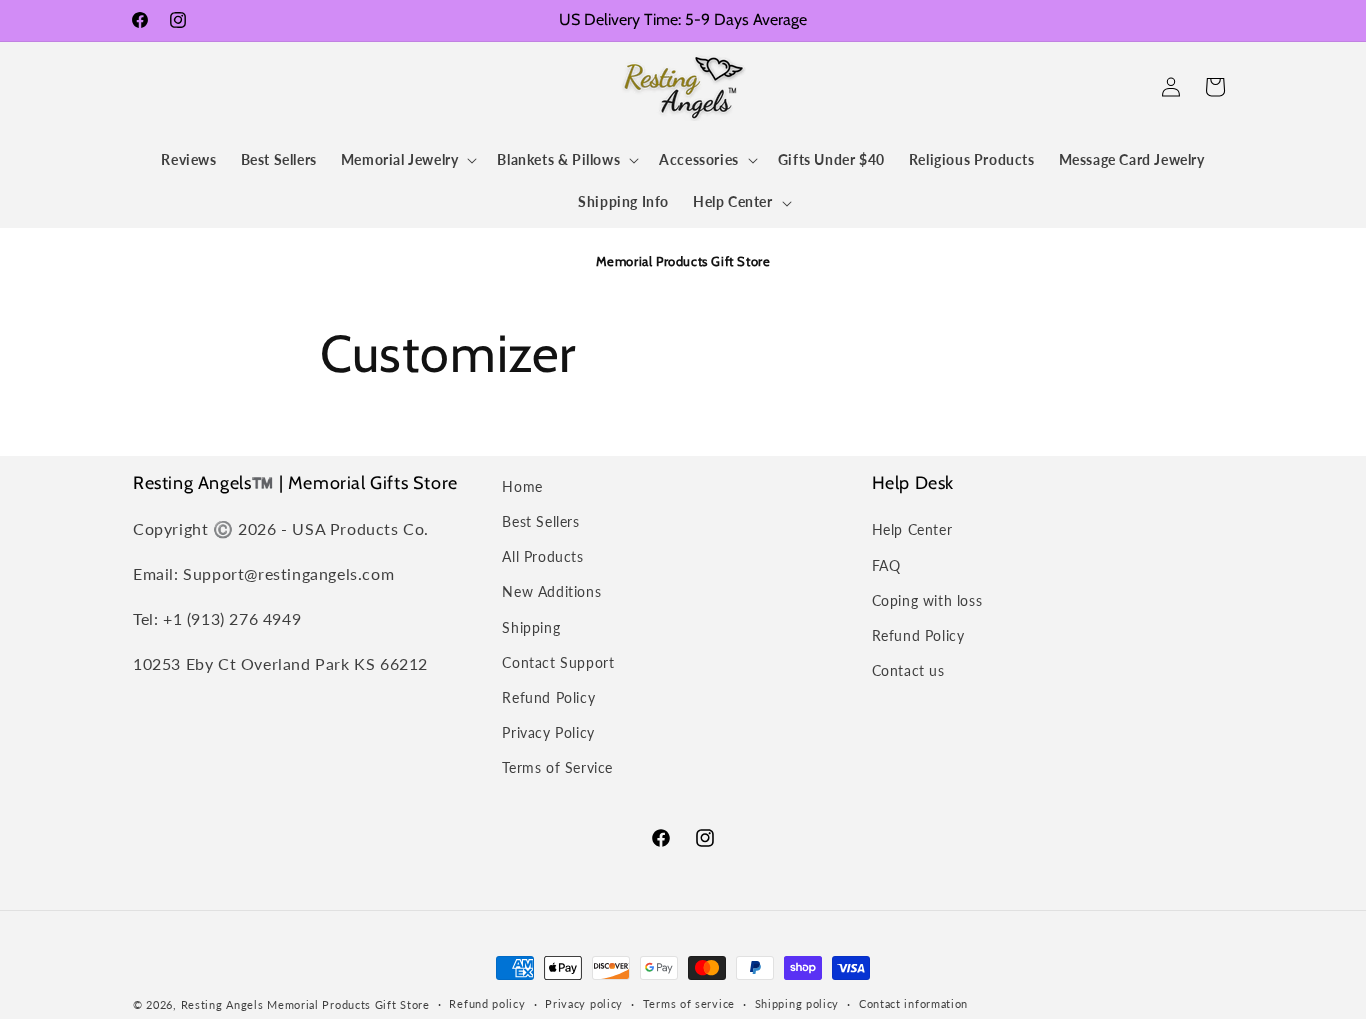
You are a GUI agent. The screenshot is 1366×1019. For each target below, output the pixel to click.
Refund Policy (548, 697)
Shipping (531, 627)
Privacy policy (584, 1003)
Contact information (913, 1003)
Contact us (908, 670)
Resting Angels (222, 1004)
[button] (155, 87)
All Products (542, 556)
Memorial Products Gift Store (348, 1004)
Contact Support (558, 662)
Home (522, 486)
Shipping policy (797, 1003)
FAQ (886, 565)
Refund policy (487, 1003)
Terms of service (689, 1003)
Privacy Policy (548, 732)
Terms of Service (557, 767)
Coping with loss (927, 600)
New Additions (551, 591)
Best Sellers (540, 521)
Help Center (912, 529)
